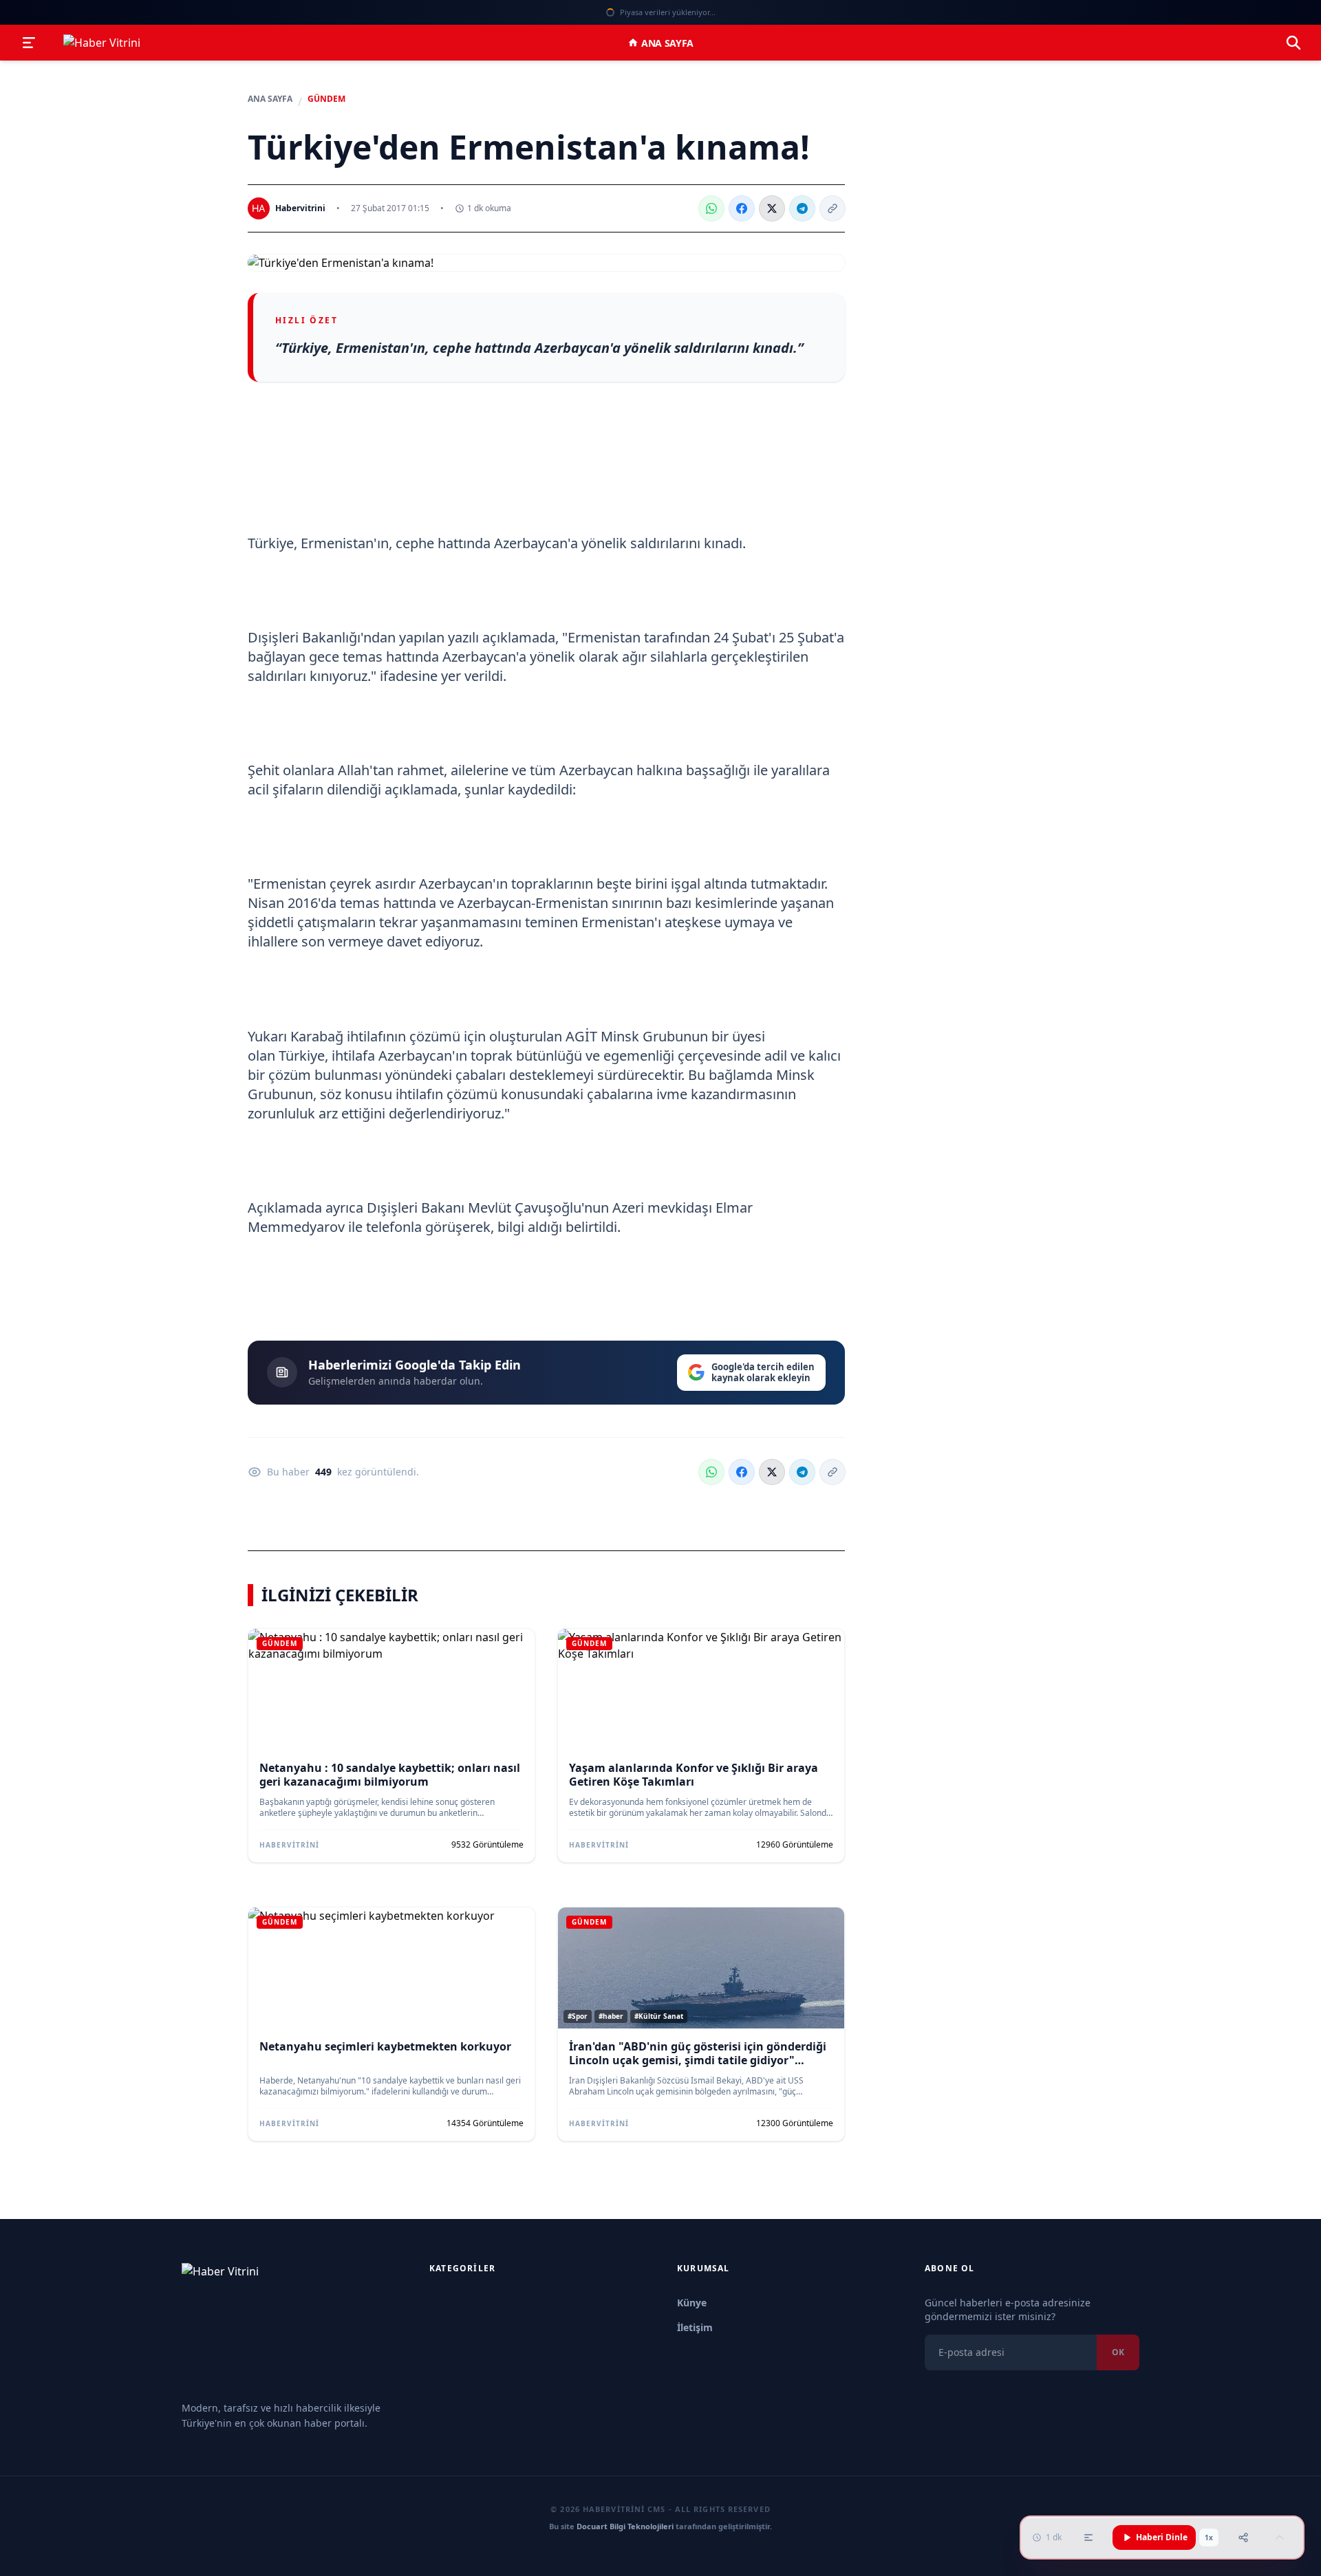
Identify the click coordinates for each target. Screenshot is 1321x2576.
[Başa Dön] (1280, 2537)
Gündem (326, 99)
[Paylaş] (1243, 2537)
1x (1209, 2537)
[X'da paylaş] (772, 208)
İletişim (695, 2327)
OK (1118, 2352)
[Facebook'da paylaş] (742, 208)
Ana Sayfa (667, 43)
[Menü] (29, 43)
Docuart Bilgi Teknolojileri (625, 2526)
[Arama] (1293, 43)
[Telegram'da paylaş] (802, 208)
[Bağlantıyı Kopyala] (833, 208)
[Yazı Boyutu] (1088, 2537)
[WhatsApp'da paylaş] (711, 208)
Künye (692, 2303)
